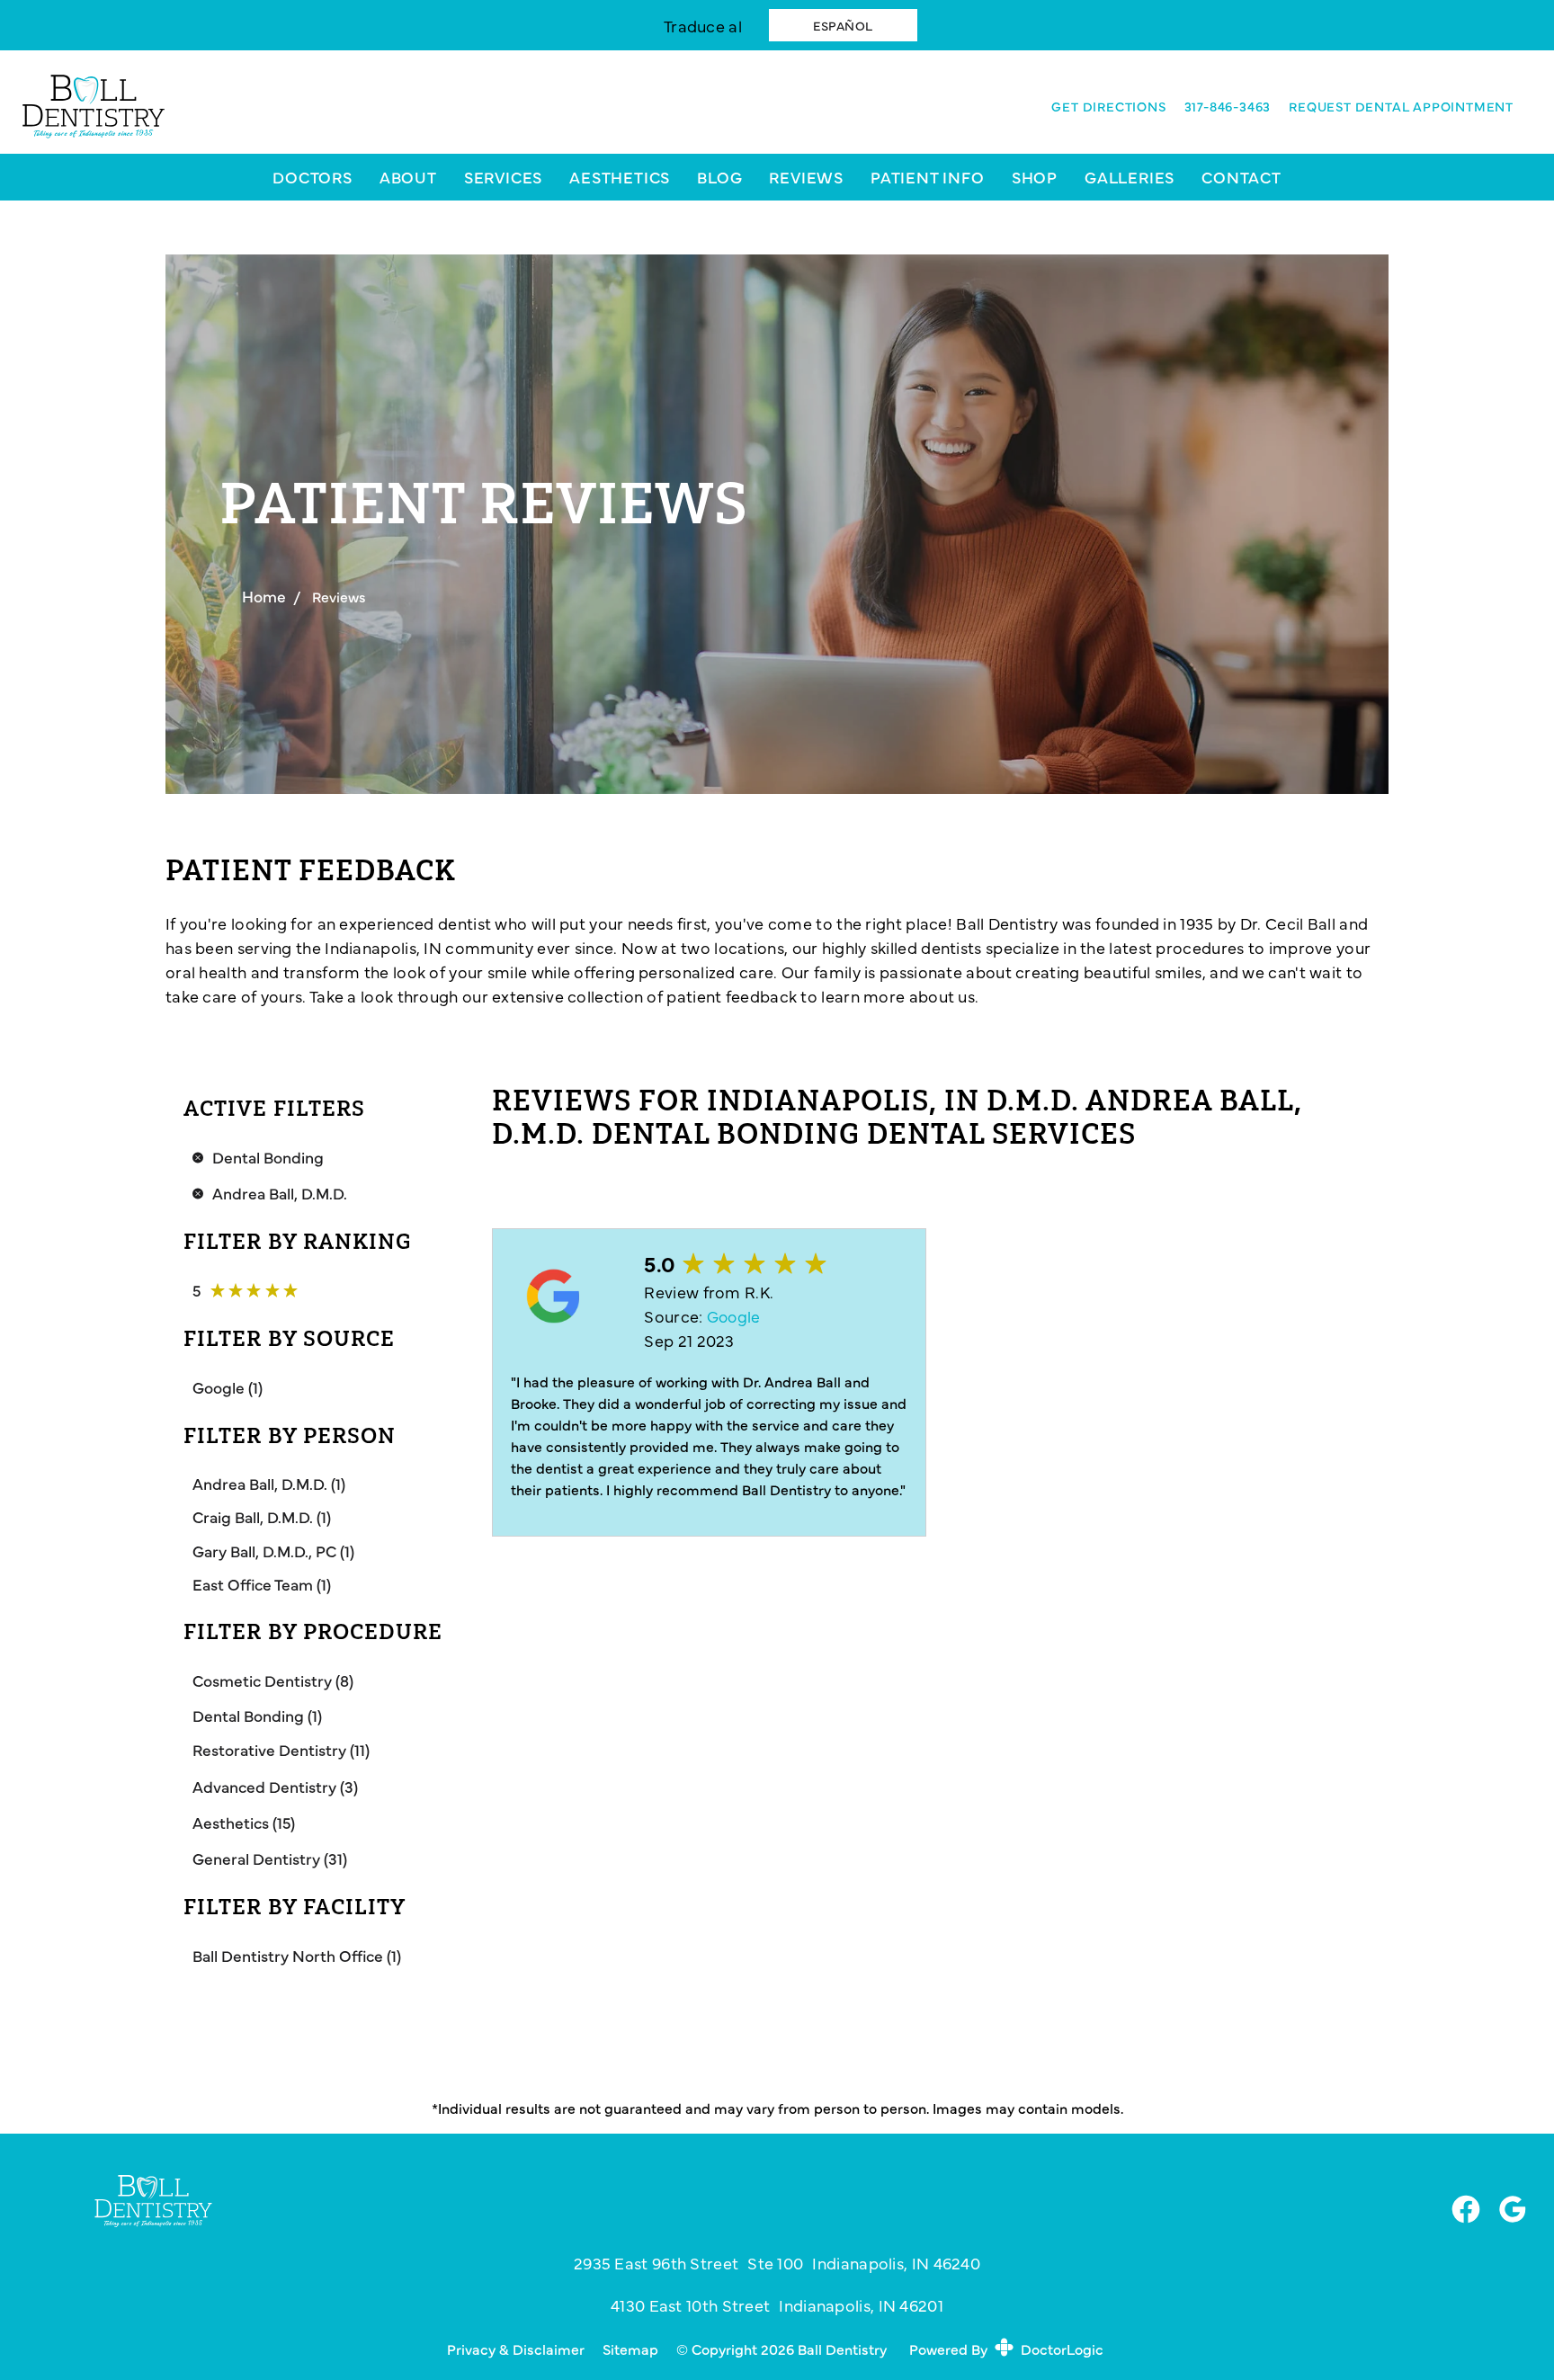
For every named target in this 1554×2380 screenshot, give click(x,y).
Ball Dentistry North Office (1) (297, 1955)
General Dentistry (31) (270, 1858)
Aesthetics (620, 177)
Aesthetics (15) (244, 1822)
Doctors (313, 177)
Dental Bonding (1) (257, 1715)
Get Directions (1108, 106)
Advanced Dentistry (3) (275, 1786)
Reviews (806, 177)
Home (264, 596)
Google (734, 1316)
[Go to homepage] (512, 107)
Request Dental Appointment (1401, 106)
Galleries (1130, 177)
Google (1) (228, 1387)
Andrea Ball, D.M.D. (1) (269, 1483)
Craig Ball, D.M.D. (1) (262, 1516)
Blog (719, 177)
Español (843, 25)
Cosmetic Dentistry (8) (273, 1680)
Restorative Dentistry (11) (281, 1749)
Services (503, 177)
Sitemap (630, 2349)
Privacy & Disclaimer (516, 2349)
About (408, 177)
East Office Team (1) (262, 1584)
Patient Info (928, 177)
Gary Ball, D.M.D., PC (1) (273, 1551)
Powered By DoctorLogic (1006, 2349)
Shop (1035, 177)
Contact (1241, 177)
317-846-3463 (1228, 106)
